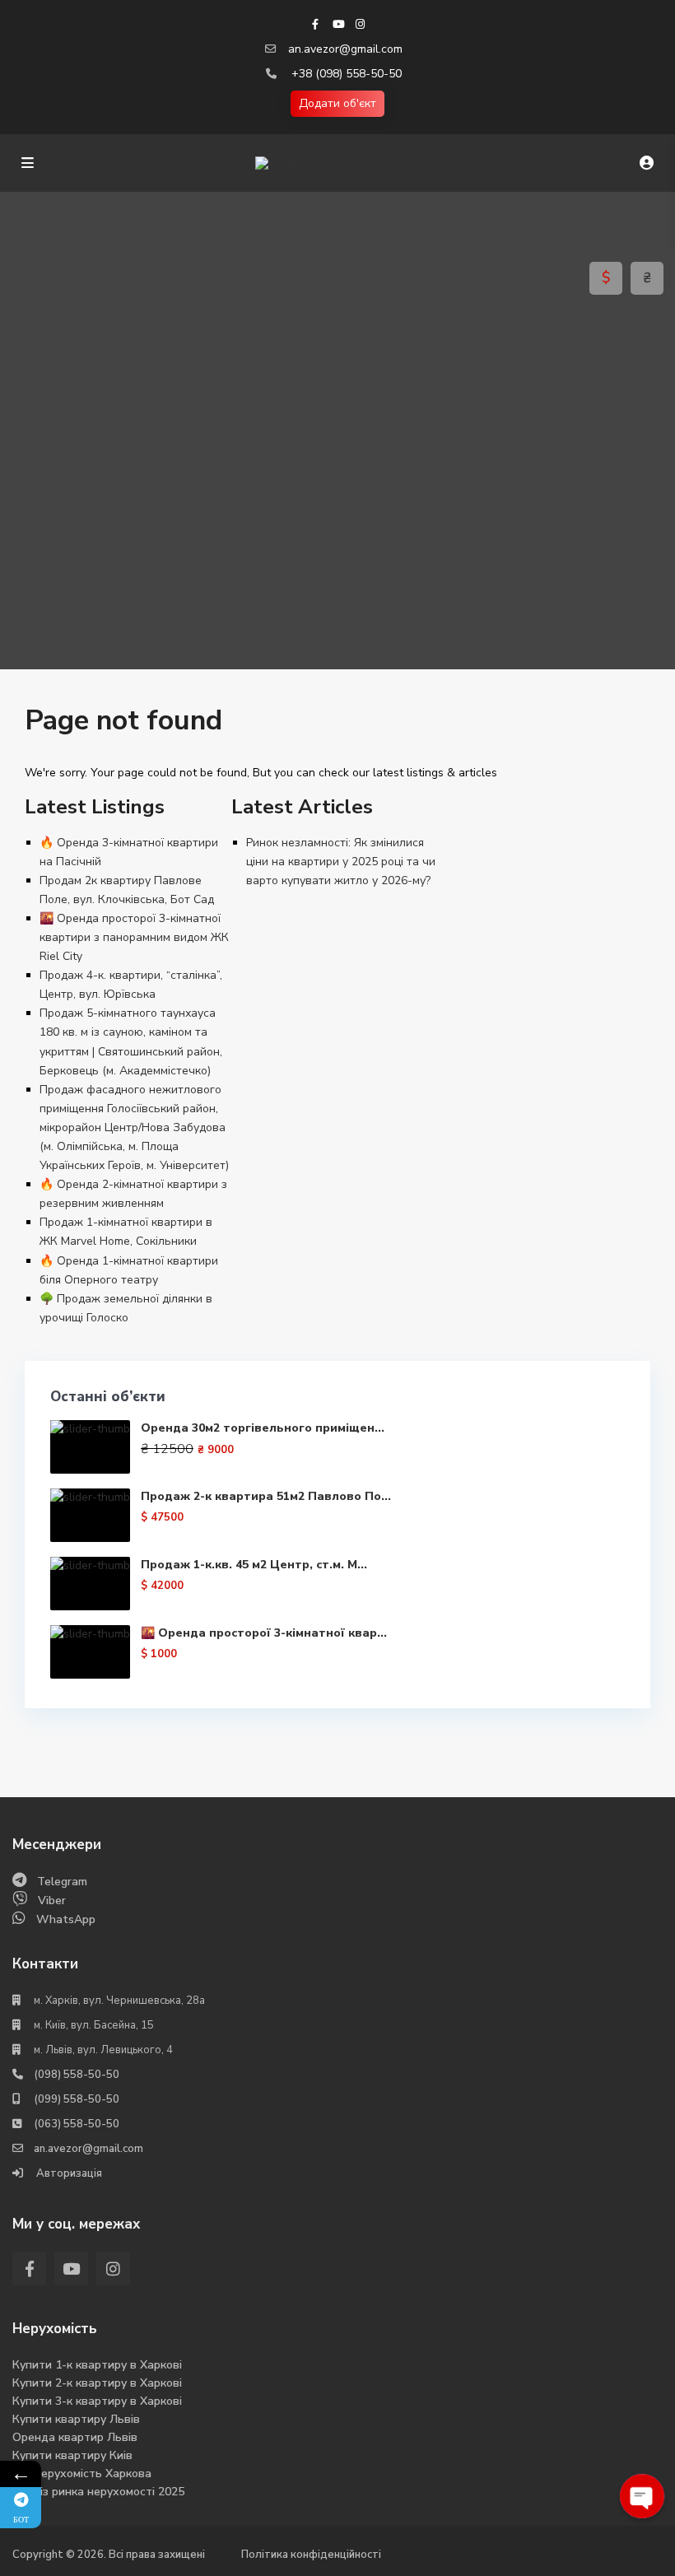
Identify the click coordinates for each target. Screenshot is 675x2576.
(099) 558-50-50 (77, 2099)
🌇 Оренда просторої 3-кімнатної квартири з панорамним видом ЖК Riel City (134, 937)
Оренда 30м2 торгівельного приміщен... (263, 1428)
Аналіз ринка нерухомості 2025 (98, 2492)
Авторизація (68, 2173)
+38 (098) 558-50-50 (347, 74)
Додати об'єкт (337, 103)
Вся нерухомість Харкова (82, 2474)
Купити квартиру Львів (76, 2419)
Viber (52, 1901)
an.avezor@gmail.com (345, 49)
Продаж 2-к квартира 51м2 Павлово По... (266, 1496)
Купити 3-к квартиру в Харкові (97, 2401)
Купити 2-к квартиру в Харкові (97, 2383)
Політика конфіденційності (311, 2555)
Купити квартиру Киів (72, 2455)
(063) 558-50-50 (77, 2124)
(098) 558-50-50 (77, 2075)
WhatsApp (66, 1919)
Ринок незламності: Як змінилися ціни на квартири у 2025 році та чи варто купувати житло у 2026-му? (341, 862)
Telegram (62, 1882)
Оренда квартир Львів (75, 2437)
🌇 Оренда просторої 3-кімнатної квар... (264, 1633)
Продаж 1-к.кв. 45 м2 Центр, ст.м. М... (254, 1565)
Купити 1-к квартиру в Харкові (97, 2365)
